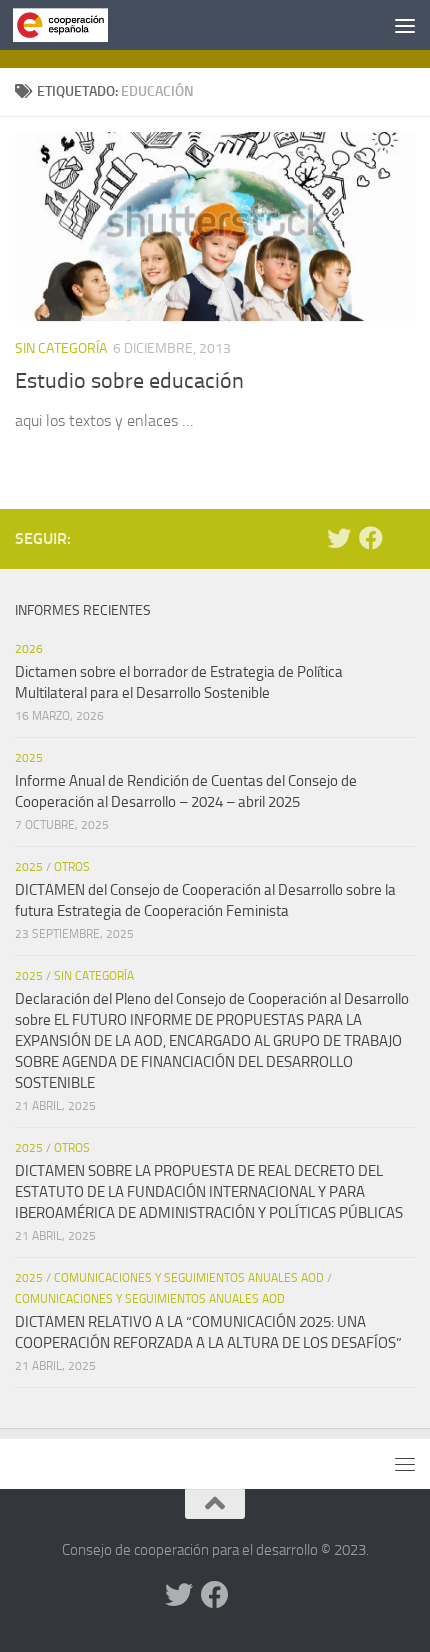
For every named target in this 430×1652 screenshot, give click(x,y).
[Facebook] (371, 538)
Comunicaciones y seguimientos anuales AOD (189, 1278)
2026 (29, 649)
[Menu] (405, 25)
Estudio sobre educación (129, 381)
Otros (72, 867)
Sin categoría (61, 348)
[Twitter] (339, 538)
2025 (29, 758)
